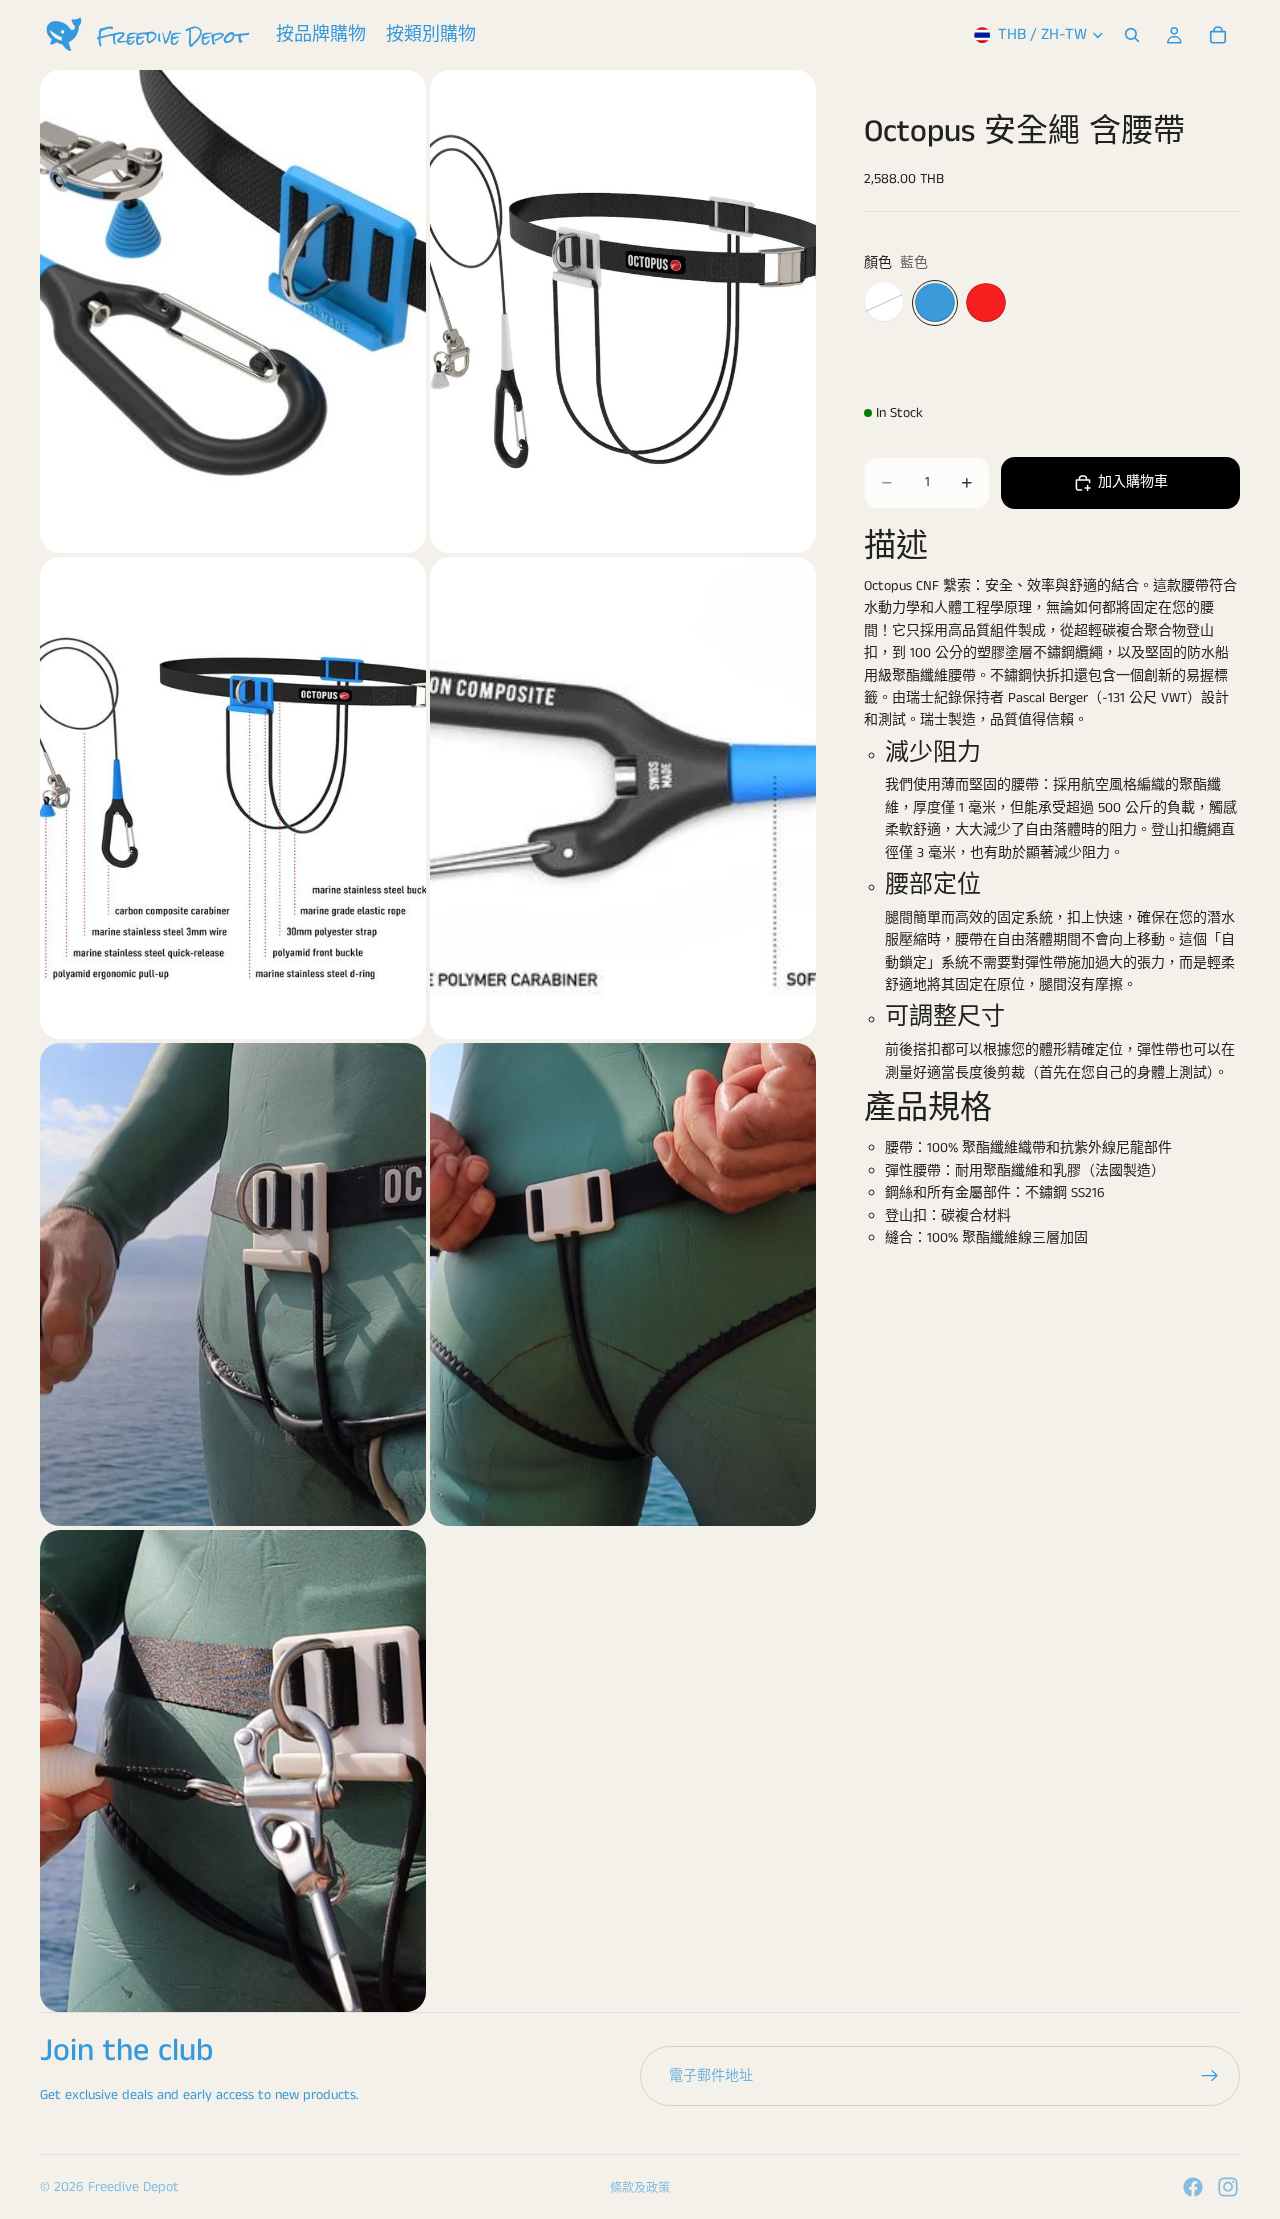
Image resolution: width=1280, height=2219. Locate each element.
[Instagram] (1228, 2187)
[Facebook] (1193, 2187)
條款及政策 (640, 2188)
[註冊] (1210, 2076)
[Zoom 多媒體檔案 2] (623, 311)
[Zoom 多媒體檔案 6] (623, 1284)
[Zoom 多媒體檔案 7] (233, 1771)
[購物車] (1218, 35)
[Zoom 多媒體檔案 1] (233, 311)
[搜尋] (1132, 35)
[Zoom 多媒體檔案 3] (233, 798)
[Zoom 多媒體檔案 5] (233, 1284)
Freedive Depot (133, 2187)
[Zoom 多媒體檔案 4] (623, 798)
